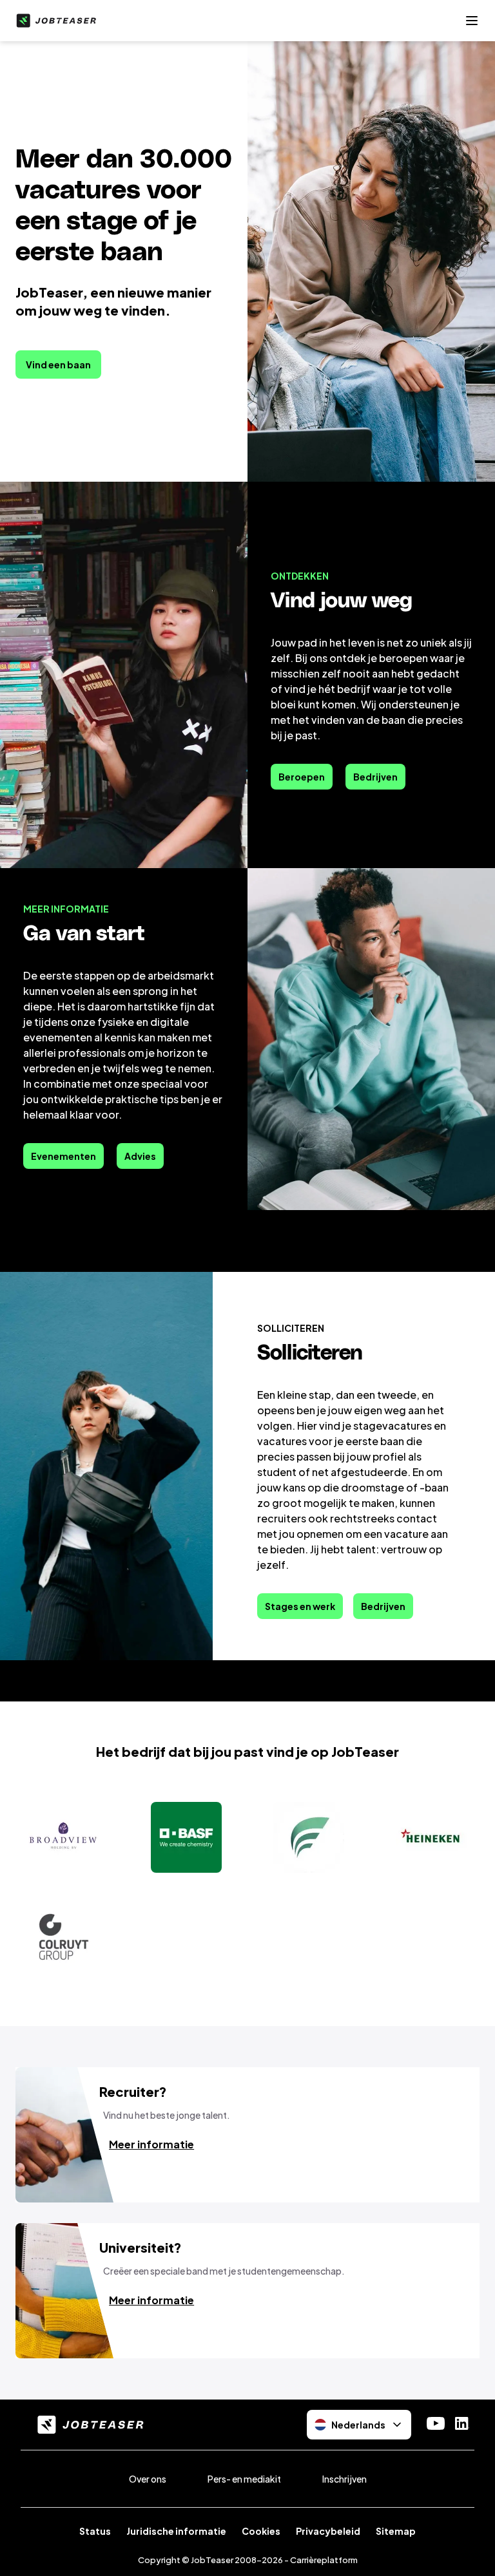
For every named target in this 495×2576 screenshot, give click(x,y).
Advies (140, 1156)
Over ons (148, 2479)
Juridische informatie (176, 2531)
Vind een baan (58, 365)
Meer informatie (151, 2144)
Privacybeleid (328, 2531)
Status (95, 2531)
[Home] (53, 21)
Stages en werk (300, 1606)
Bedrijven (375, 777)
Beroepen (302, 777)
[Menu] (472, 21)
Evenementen (63, 1156)
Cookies (261, 2531)
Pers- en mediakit (244, 2479)
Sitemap (396, 2531)
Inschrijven (345, 2479)
